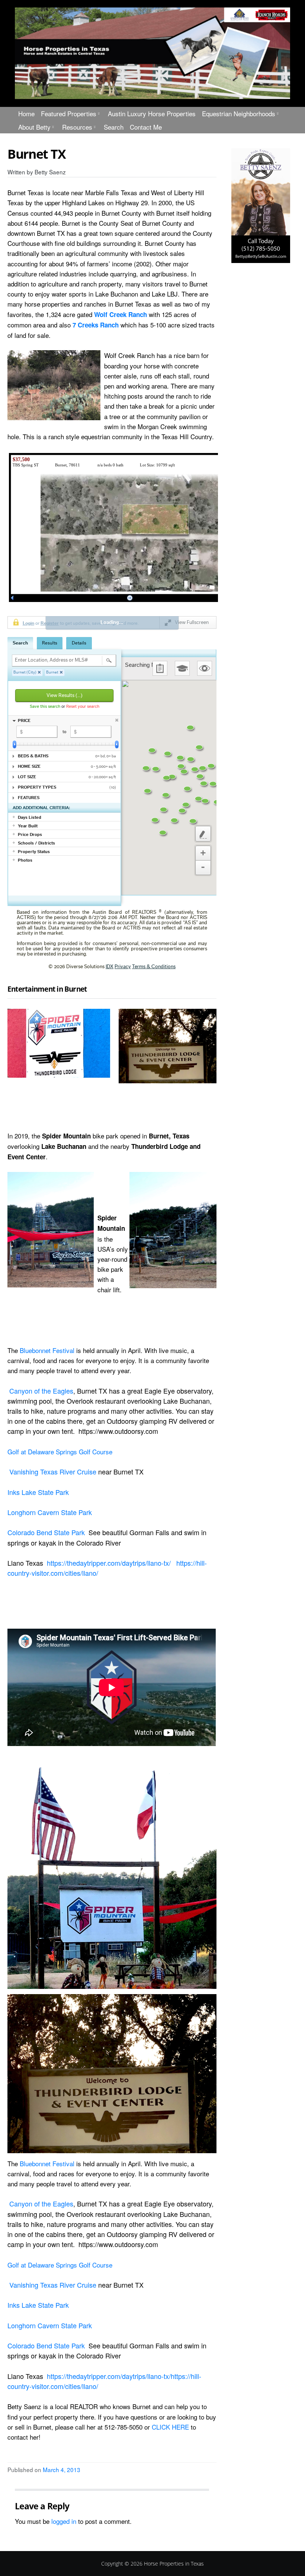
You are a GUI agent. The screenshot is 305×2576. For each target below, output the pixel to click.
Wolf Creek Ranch (121, 314)
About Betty (34, 127)
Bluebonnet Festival (47, 1350)
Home (26, 113)
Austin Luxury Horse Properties (152, 113)
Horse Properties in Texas (174, 2564)
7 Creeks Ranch (96, 325)
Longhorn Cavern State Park (50, 1512)
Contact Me (146, 127)
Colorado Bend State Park (46, 1532)
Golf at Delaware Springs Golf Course (61, 1452)
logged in (64, 2521)
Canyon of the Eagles (41, 1391)
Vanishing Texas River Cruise (53, 1471)
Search (114, 127)
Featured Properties (69, 113)
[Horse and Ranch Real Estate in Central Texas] (152, 53)
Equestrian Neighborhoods (239, 113)
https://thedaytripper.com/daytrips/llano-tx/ (109, 1563)
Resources (77, 127)
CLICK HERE (170, 2427)
